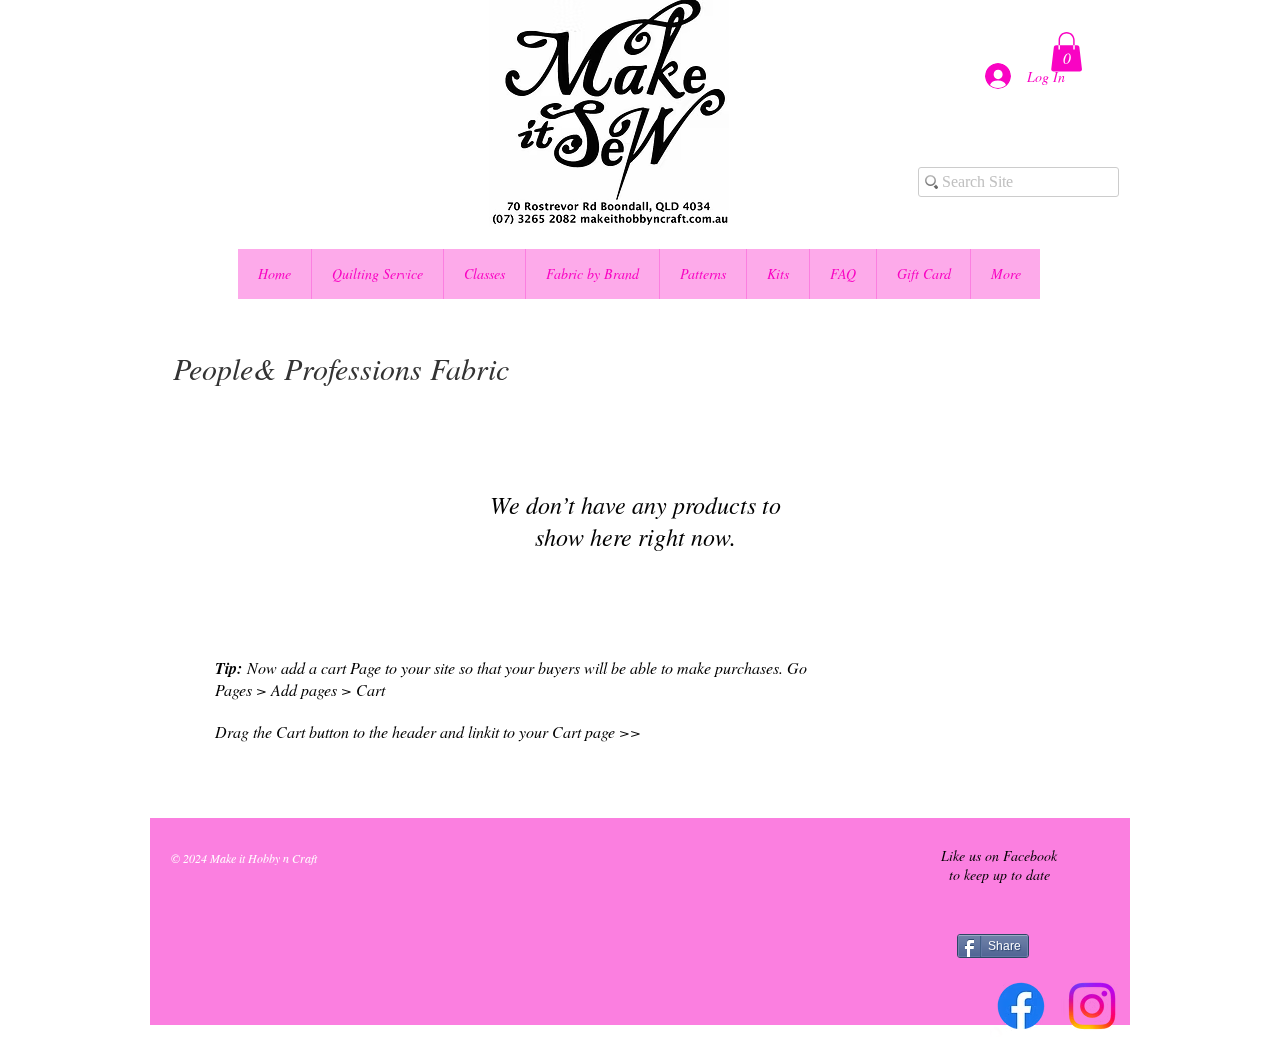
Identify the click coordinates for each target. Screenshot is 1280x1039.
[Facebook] (1021, 1006)
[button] (1066, 51)
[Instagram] (1092, 1006)
